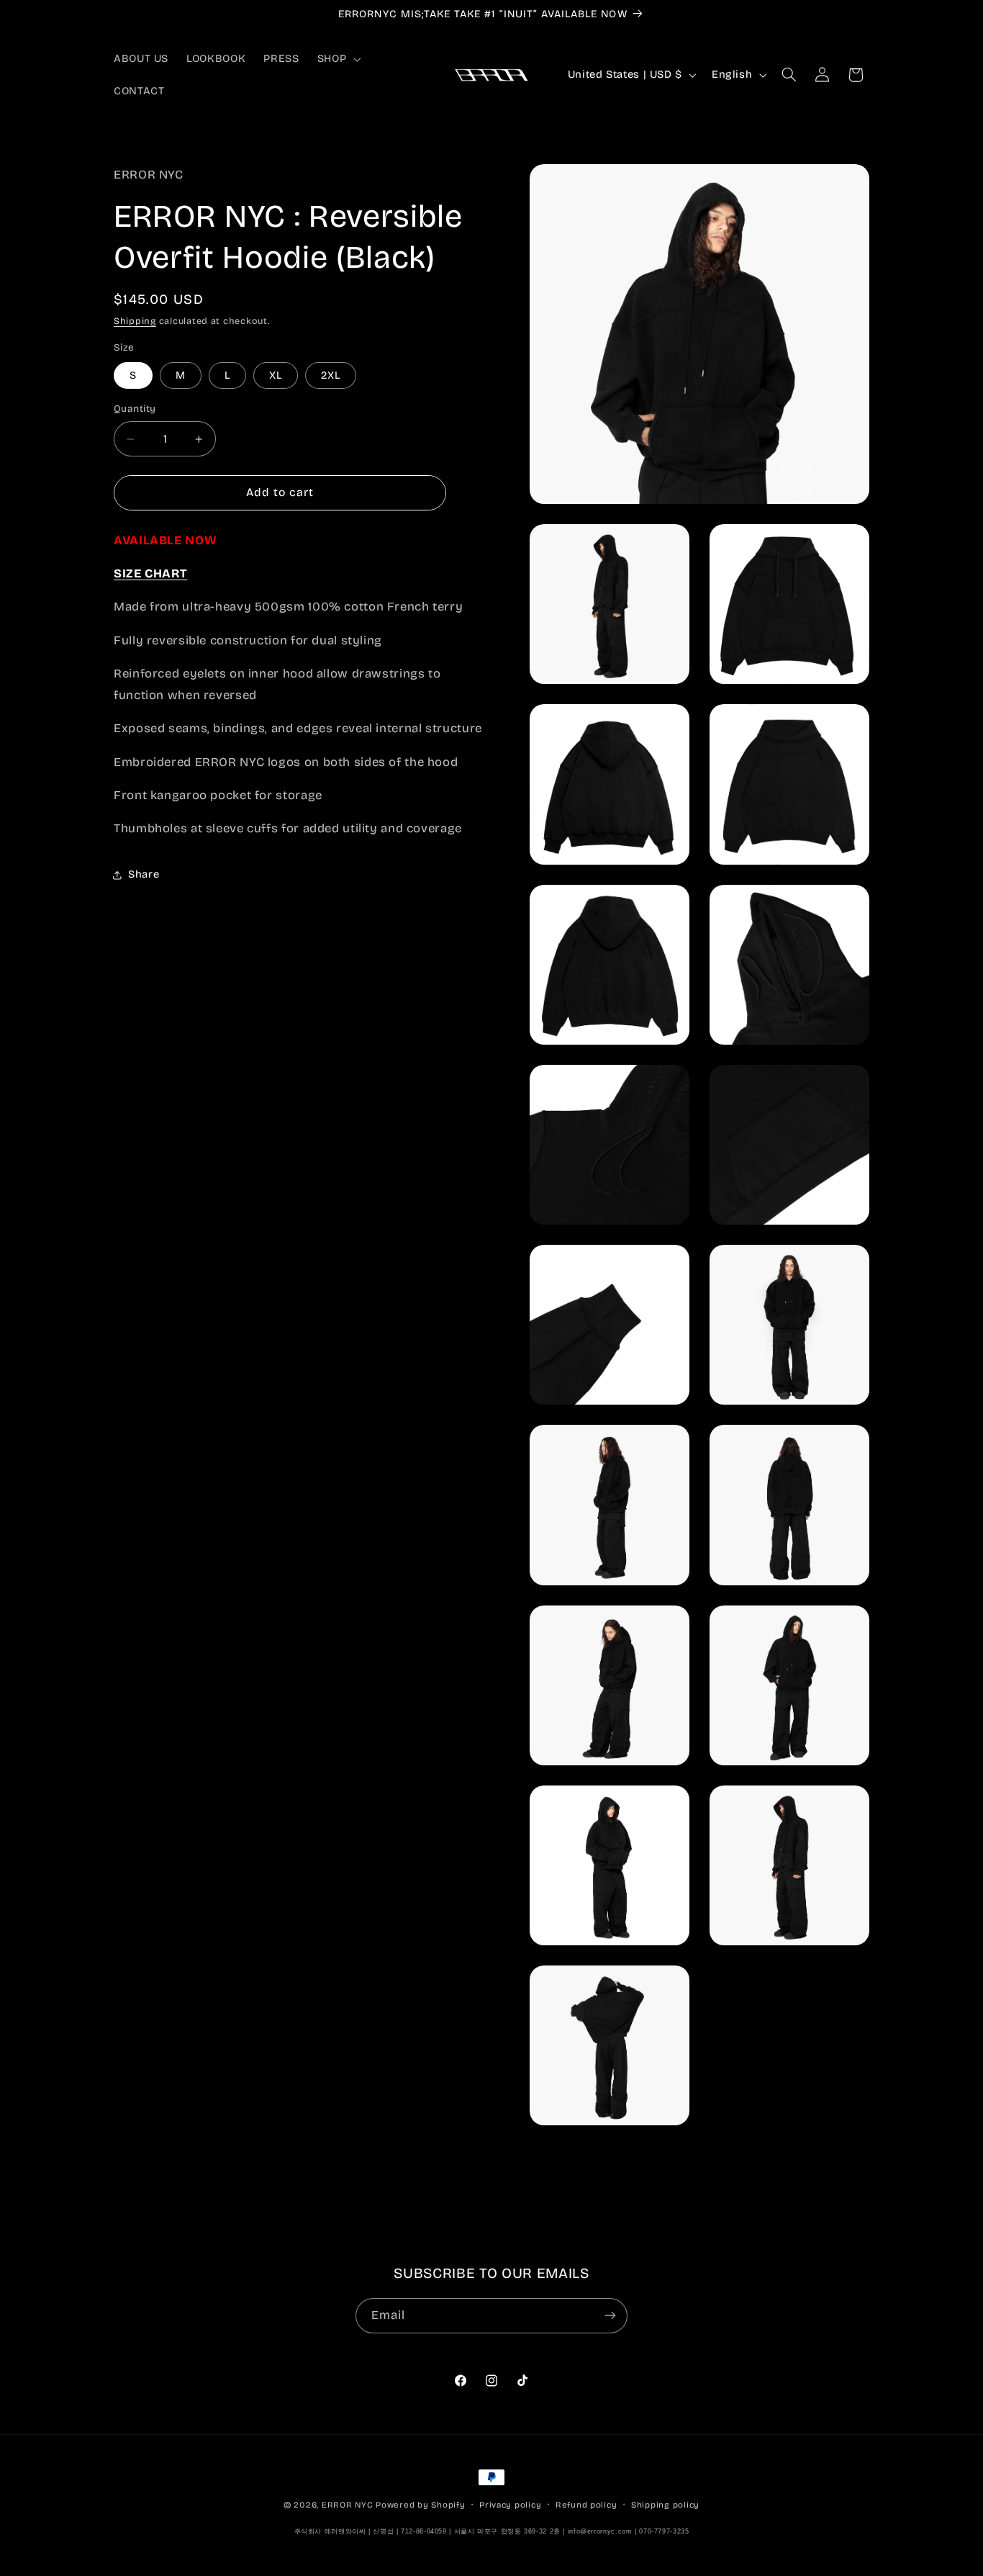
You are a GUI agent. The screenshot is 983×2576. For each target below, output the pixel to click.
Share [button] (144, 875)
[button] (337, 59)
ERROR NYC (348, 2505)
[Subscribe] (610, 2316)
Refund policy (586, 2505)
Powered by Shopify (420, 2505)
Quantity (135, 409)
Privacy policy (510, 2505)
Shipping (135, 321)
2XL (331, 375)
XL (276, 375)
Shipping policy (665, 2505)
